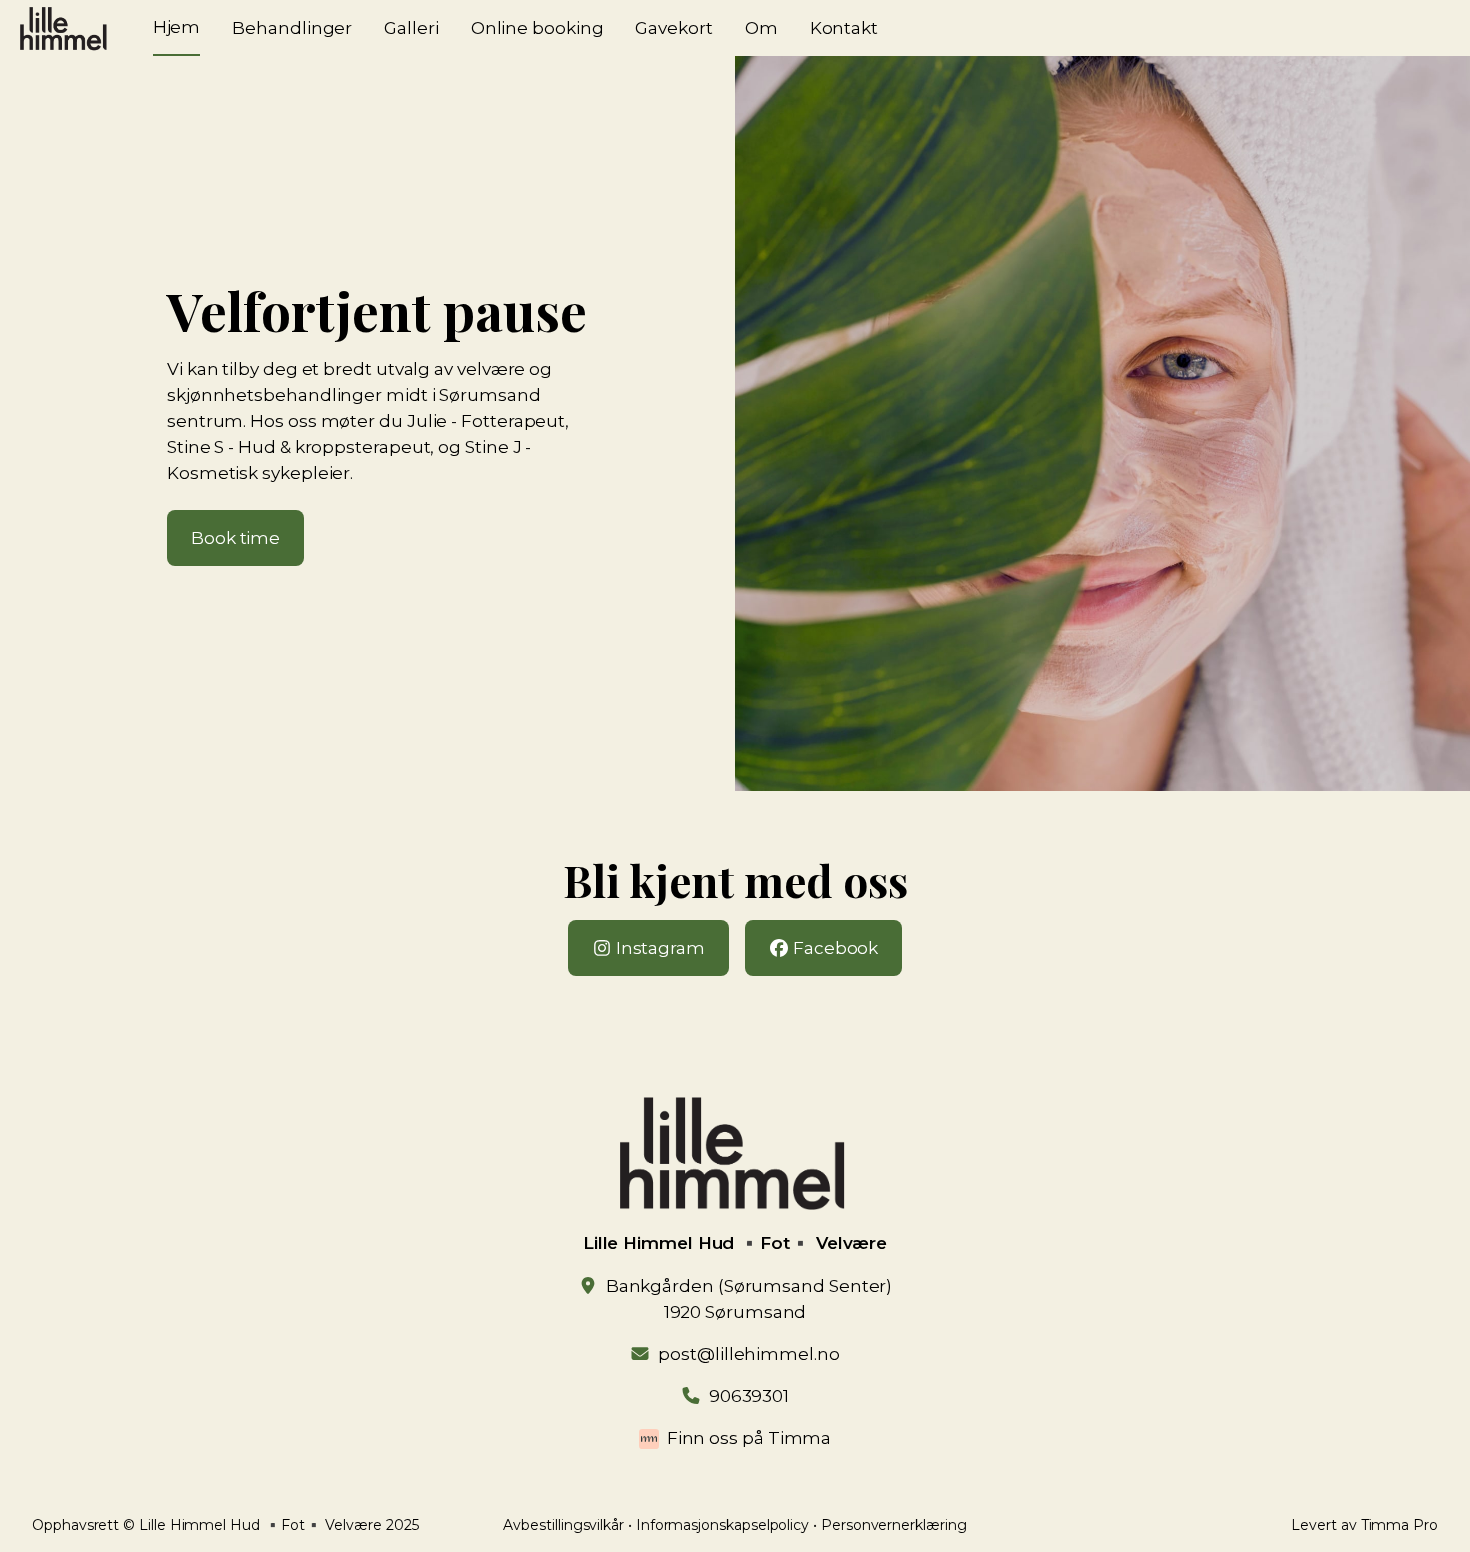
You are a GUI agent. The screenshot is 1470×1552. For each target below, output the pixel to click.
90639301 (749, 1396)
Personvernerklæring (894, 1525)
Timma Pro (1399, 1525)
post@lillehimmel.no (748, 1354)
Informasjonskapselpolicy (722, 1525)
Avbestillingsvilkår (563, 1525)
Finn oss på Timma (749, 1438)
